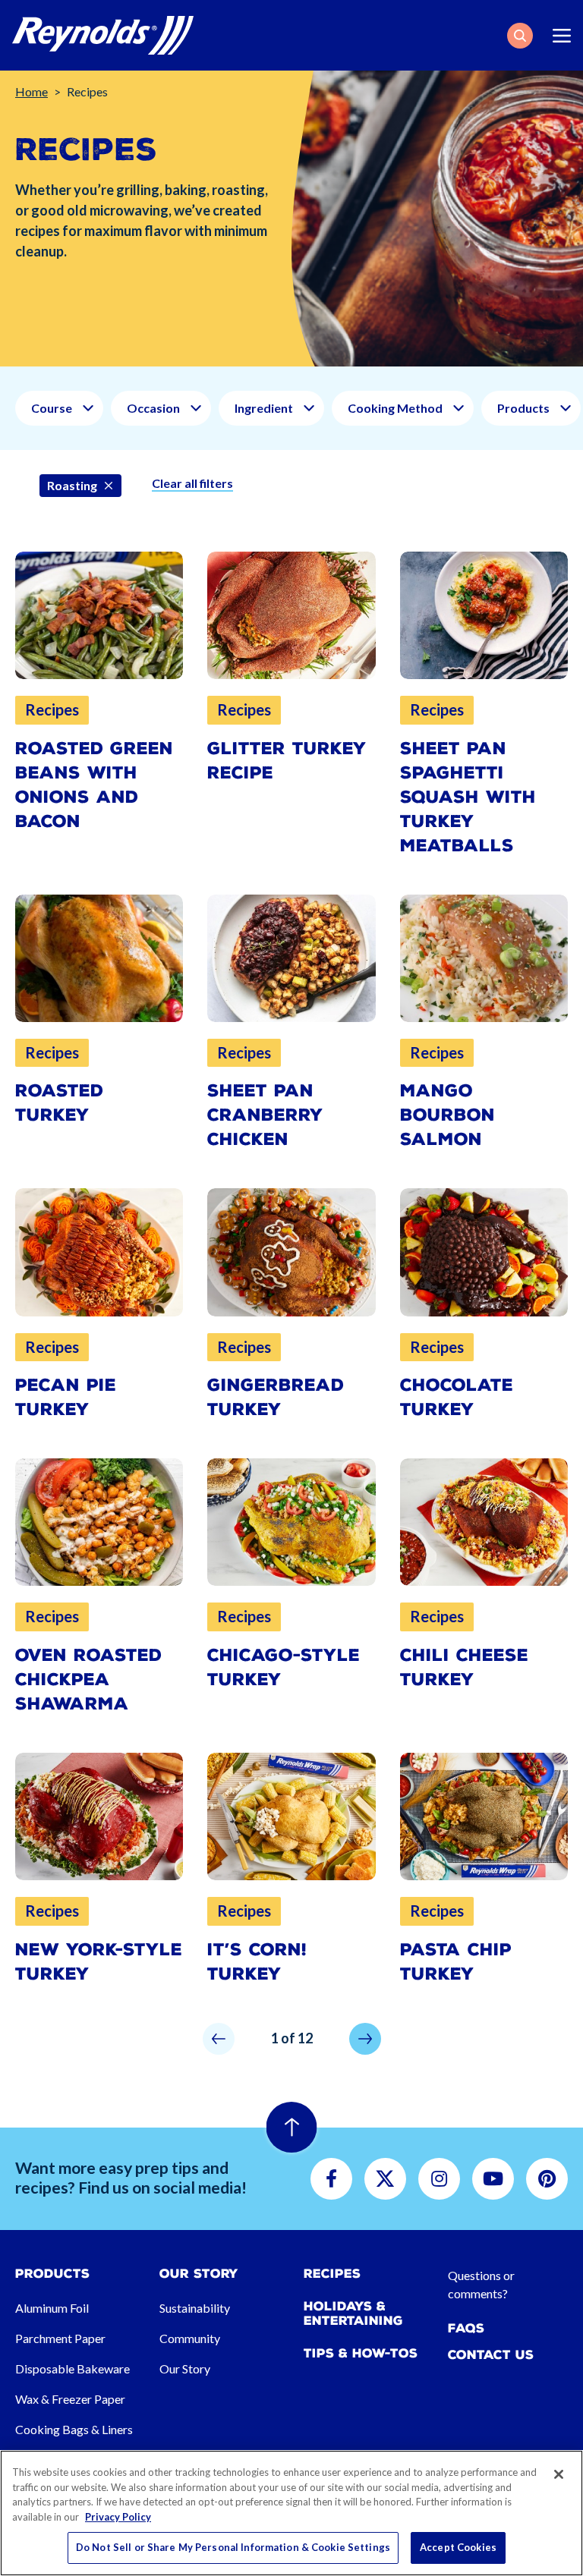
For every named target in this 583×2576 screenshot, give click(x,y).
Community (190, 2338)
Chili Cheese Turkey (464, 1667)
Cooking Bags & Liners (74, 2429)
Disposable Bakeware (72, 2368)
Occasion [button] (153, 408)
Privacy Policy (118, 2517)
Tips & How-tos (361, 2353)
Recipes (332, 2274)
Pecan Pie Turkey (66, 1397)
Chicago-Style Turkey (284, 1667)
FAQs (466, 2328)
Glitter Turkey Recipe (287, 761)
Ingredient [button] (264, 408)
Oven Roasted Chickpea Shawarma (88, 1680)
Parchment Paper (60, 2338)
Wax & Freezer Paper (70, 2399)
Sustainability (195, 2308)
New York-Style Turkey (99, 1962)
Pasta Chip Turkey (456, 1962)
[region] (291, 2513)
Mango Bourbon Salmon (447, 1115)
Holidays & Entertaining (353, 2313)
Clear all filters (192, 483)
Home (32, 91)
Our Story (185, 2368)
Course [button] (52, 408)
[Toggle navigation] (562, 36)
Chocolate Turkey (457, 1397)
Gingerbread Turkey (276, 1397)
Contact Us (491, 2355)
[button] (520, 36)
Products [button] (523, 408)
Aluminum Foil (52, 2308)
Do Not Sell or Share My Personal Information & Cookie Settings (233, 2547)
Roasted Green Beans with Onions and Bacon (94, 785)
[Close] (559, 2474)
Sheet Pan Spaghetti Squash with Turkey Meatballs (468, 797)
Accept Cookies (458, 2547)
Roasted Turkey (59, 1103)
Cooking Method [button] (395, 408)
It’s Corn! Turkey (257, 1962)
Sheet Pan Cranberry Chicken (265, 1115)
